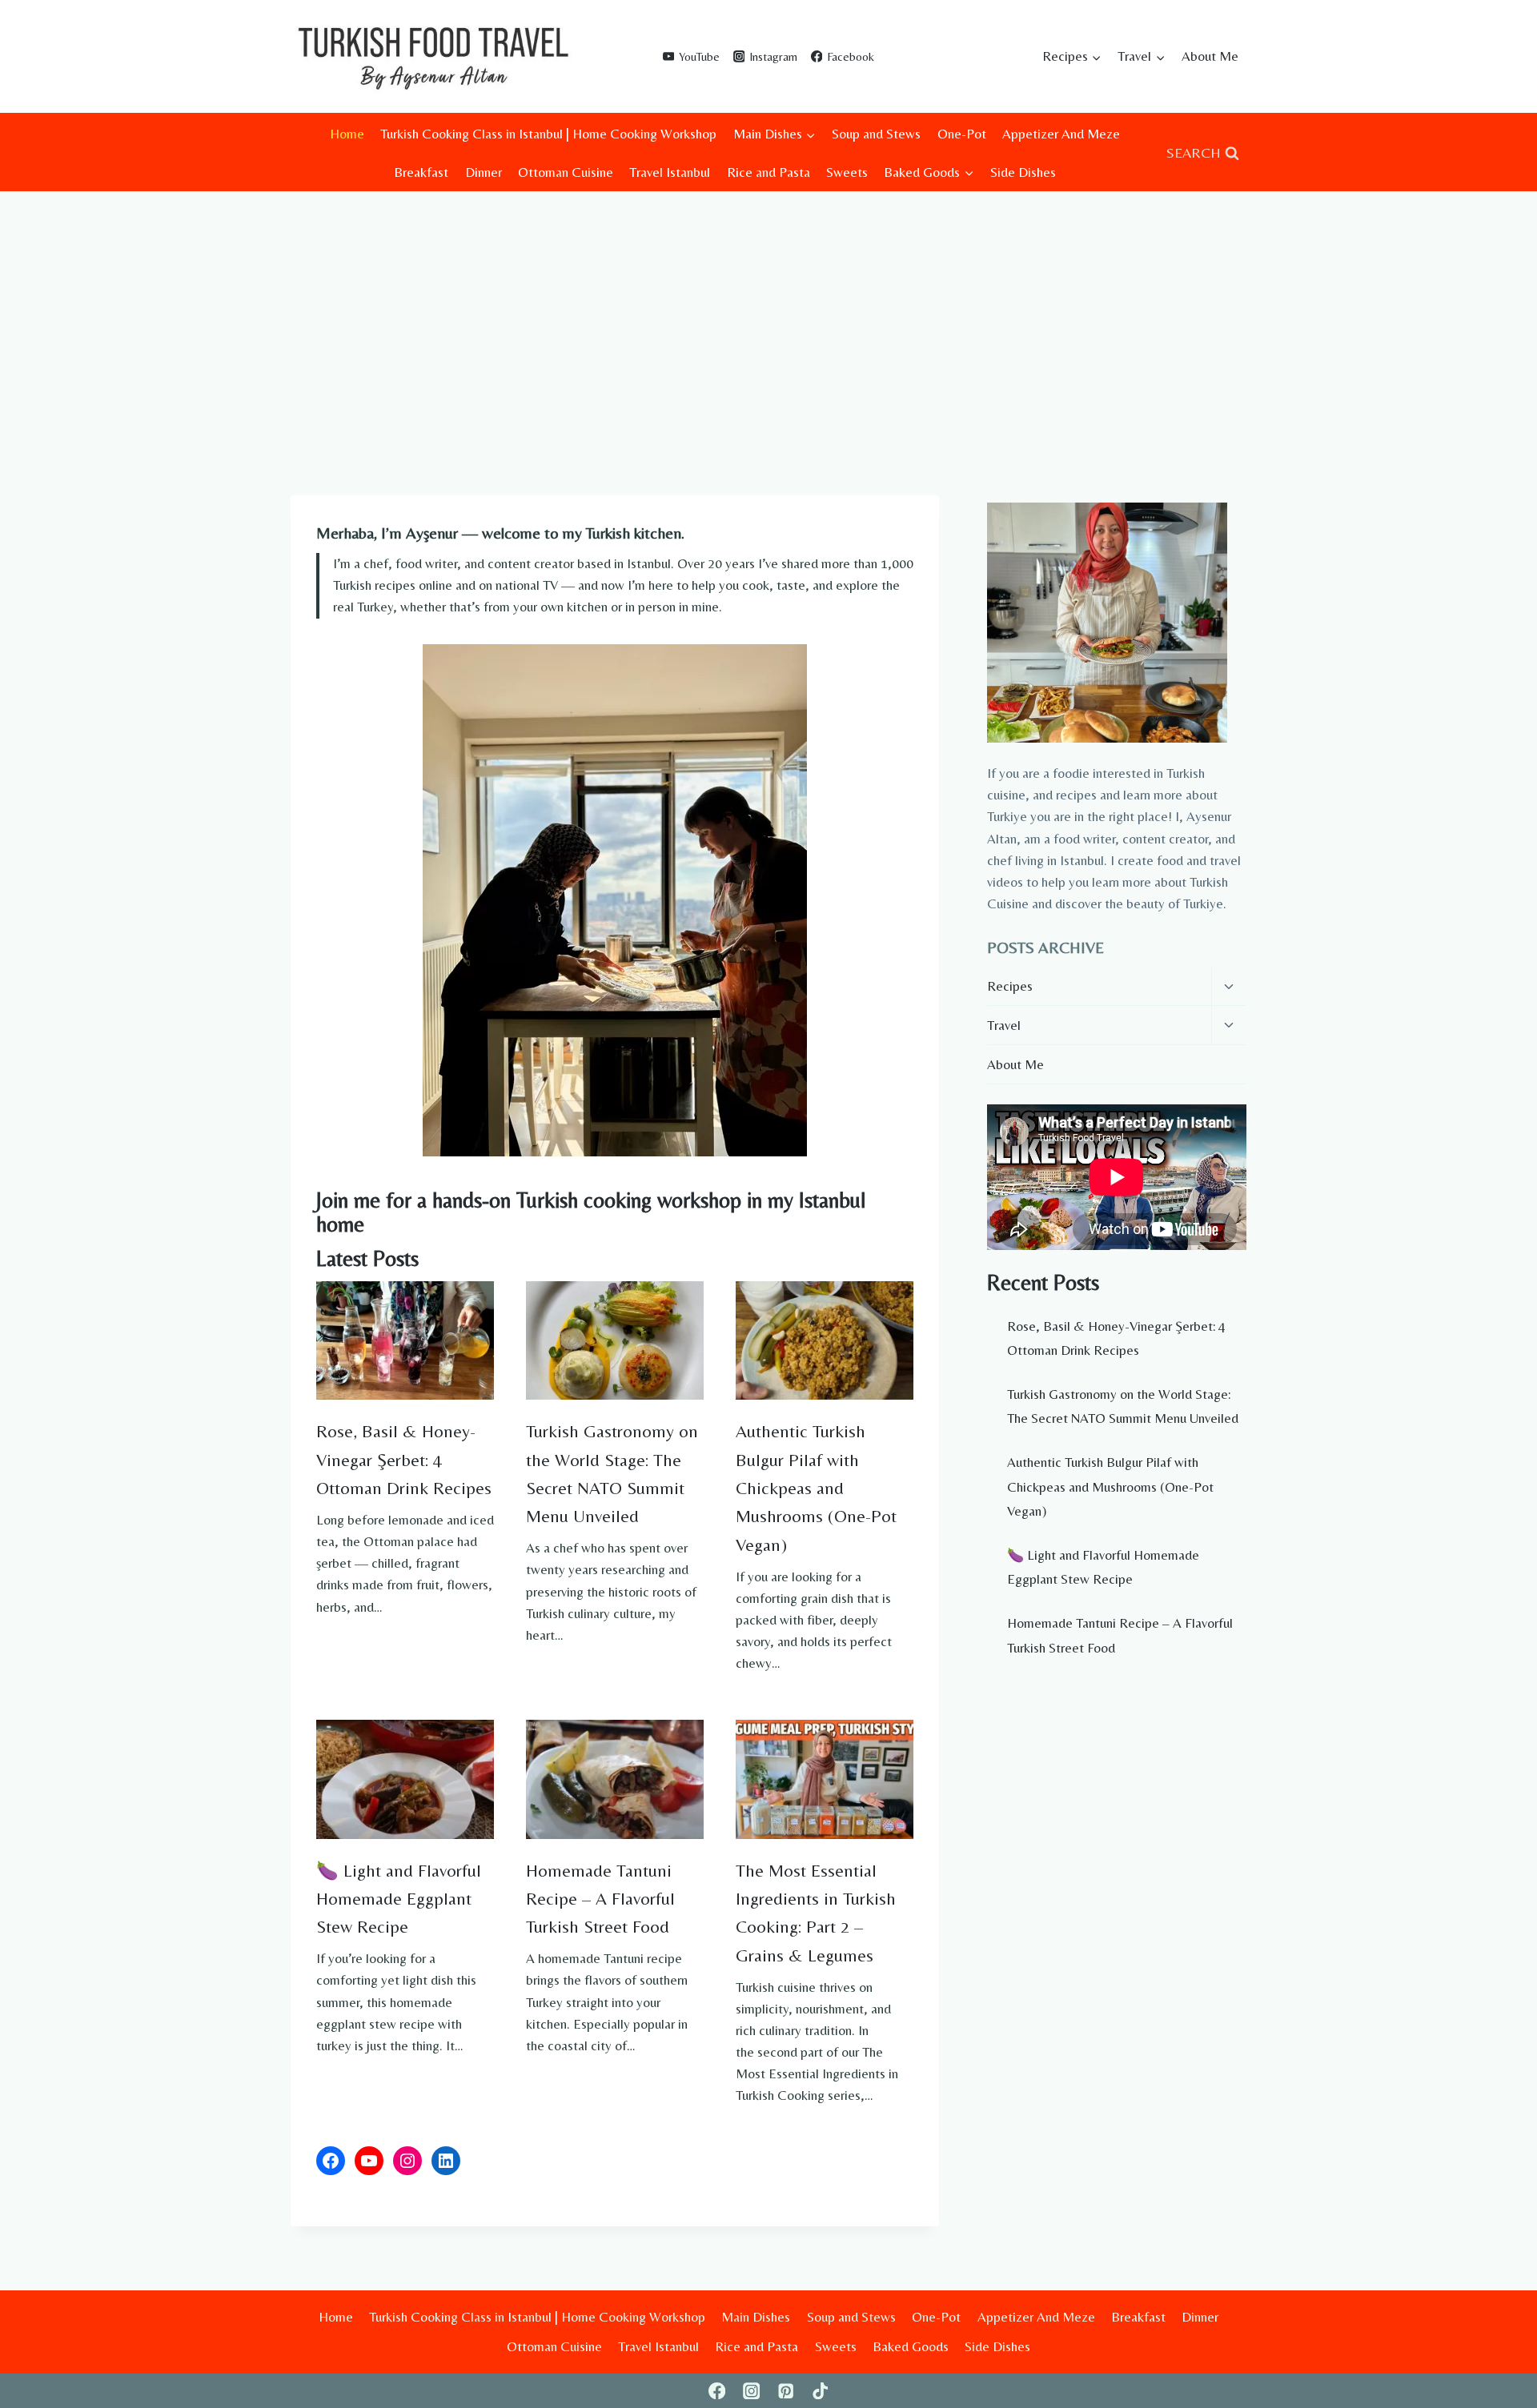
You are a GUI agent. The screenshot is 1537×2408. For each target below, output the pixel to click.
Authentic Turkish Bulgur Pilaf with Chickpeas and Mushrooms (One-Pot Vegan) (816, 1487)
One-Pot (962, 134)
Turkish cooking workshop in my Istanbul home (591, 1212)
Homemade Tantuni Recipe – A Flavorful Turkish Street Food (600, 1899)
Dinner (484, 172)
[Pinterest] (786, 2391)
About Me (1210, 56)
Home (347, 134)
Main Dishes (756, 2317)
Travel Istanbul (670, 172)
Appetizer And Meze (1061, 134)
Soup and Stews (876, 134)
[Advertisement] (768, 311)
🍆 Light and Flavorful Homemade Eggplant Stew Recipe (399, 1899)
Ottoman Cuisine (566, 172)
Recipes (1010, 986)
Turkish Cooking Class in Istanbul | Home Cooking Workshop (548, 134)
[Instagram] (751, 2391)
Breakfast (421, 172)
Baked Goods (911, 2346)
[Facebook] (717, 2391)
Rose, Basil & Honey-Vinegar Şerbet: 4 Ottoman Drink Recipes (404, 1459)
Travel (1004, 1025)
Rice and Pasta (768, 172)
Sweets (847, 172)
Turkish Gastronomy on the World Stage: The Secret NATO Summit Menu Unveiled (612, 1473)
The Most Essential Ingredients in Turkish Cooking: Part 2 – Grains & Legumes (816, 1913)
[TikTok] (820, 2391)
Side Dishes (1023, 172)
